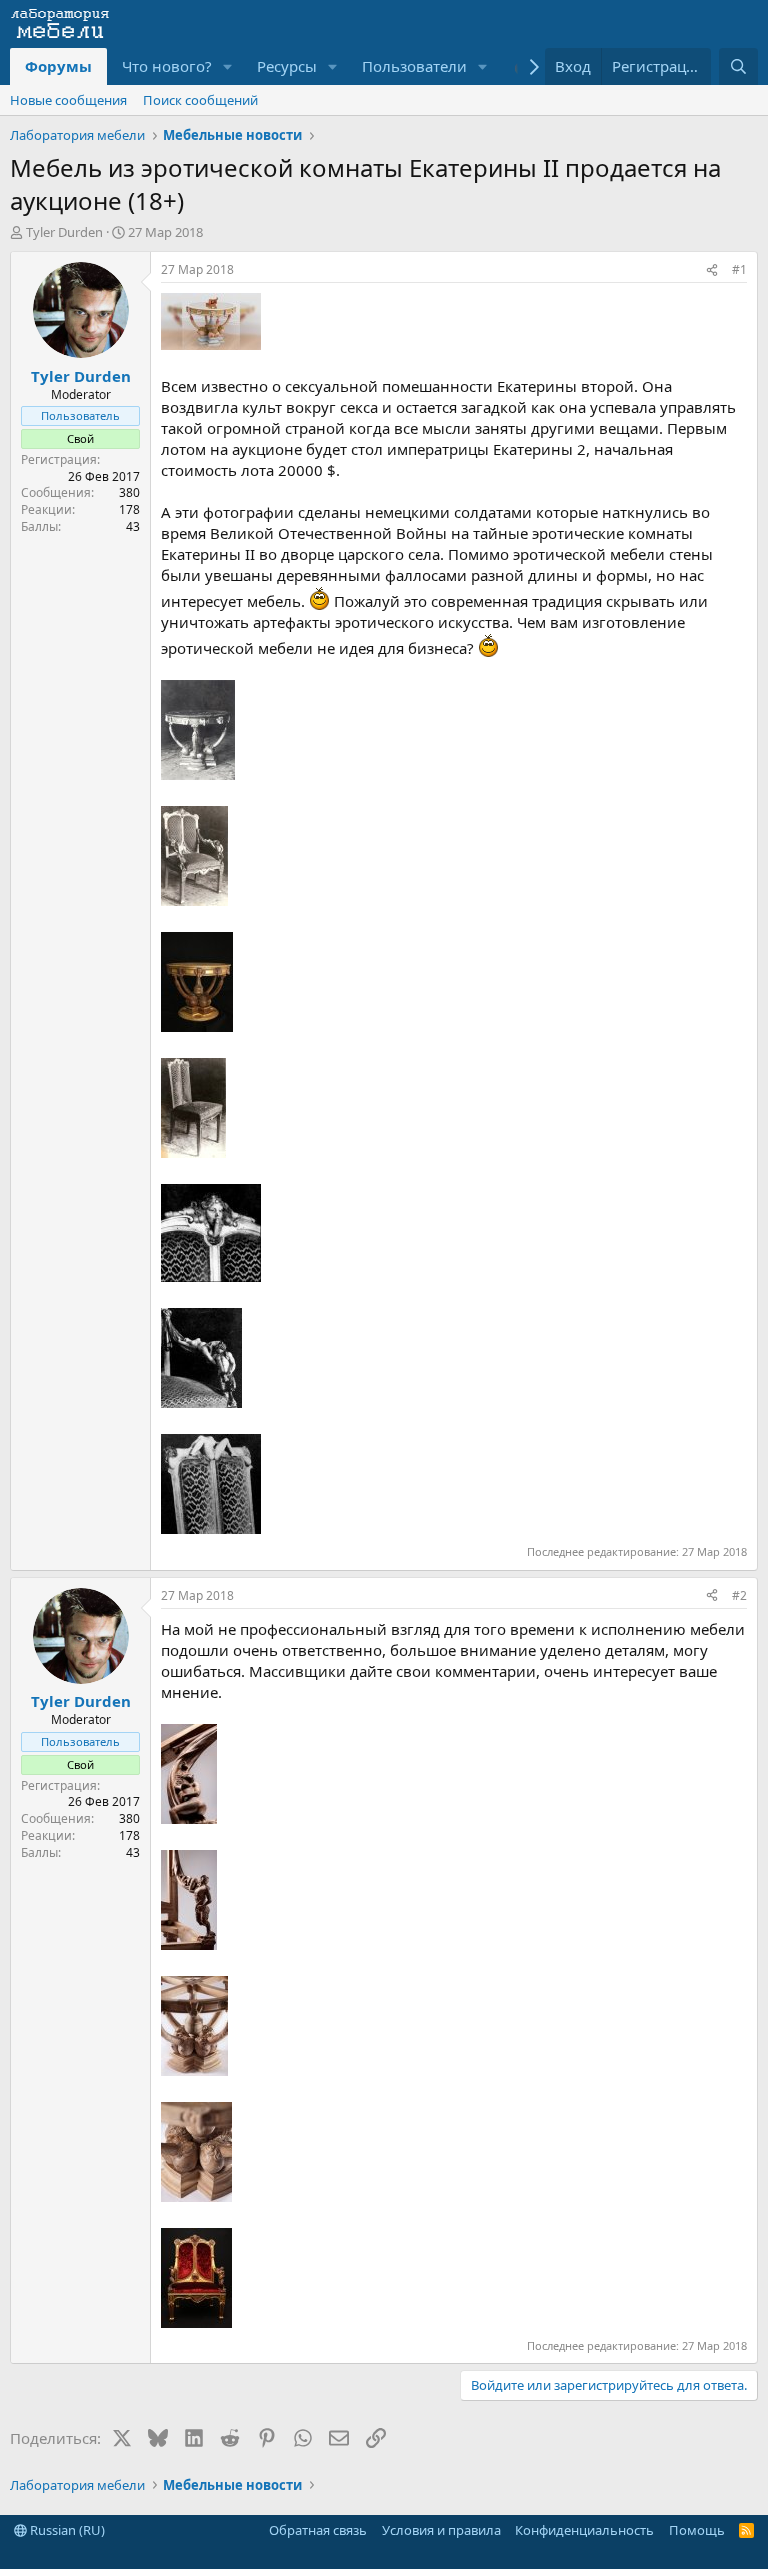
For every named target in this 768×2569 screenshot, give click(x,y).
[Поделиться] (712, 270)
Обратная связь (318, 2530)
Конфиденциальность (584, 2530)
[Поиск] (738, 66)
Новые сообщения (68, 100)
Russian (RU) (66, 2530)
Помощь (697, 2530)
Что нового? (167, 66)
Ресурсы (287, 66)
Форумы (58, 66)
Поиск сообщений (200, 100)
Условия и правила (441, 2530)
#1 (739, 269)
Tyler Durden (64, 232)
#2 (739, 1595)
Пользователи (414, 66)
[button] (228, 66)
